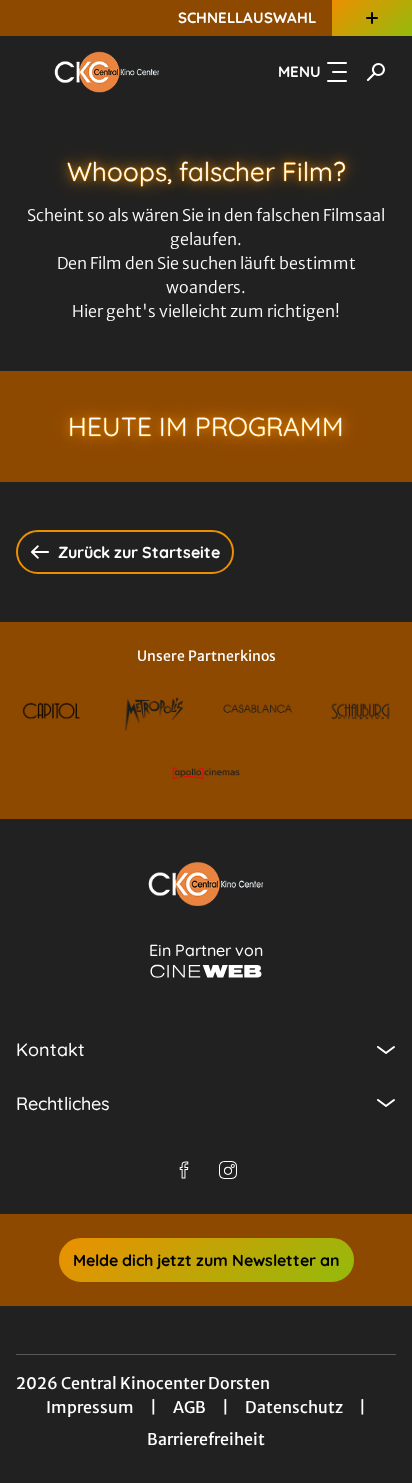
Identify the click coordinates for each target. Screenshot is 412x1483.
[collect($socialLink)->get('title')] (184, 1170)
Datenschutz (294, 1407)
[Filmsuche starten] (376, 72)
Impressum (90, 1407)
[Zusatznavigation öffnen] (372, 18)
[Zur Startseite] (107, 72)
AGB (189, 1407)
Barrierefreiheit (206, 1439)
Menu (299, 71)
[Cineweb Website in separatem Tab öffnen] (206, 971)
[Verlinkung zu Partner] (51, 711)
